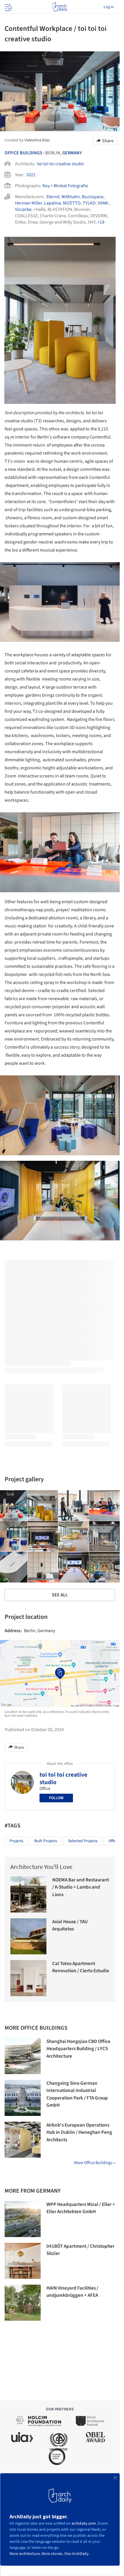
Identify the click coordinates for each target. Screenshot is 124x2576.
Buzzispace (93, 197)
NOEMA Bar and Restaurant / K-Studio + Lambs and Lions (81, 1887)
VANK (103, 203)
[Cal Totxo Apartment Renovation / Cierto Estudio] (28, 1978)
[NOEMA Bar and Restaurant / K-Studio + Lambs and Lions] (28, 1894)
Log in (109, 7)
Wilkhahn (71, 197)
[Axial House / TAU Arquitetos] (28, 1936)
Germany (72, 153)
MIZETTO (72, 203)
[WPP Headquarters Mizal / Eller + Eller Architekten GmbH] (23, 2219)
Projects (16, 1841)
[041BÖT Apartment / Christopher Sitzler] (23, 2261)
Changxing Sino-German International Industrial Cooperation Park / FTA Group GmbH (77, 2094)
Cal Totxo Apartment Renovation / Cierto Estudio (81, 1967)
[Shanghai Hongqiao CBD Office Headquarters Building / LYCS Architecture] (23, 2056)
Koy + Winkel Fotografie (65, 186)
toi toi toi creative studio (61, 164)
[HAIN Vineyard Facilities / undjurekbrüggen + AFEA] (23, 2303)
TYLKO (89, 203)
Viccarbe (23, 209)
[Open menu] (7, 7)
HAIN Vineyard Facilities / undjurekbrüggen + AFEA (72, 2292)
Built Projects (46, 1841)
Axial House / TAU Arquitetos (70, 1926)
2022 (31, 175)
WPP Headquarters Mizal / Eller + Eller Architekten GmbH (81, 2208)
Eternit (53, 197)
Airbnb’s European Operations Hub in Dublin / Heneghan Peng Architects (79, 2132)
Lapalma (52, 203)
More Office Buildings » (95, 2163)
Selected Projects (83, 1841)
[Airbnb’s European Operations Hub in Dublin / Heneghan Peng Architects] (23, 2140)
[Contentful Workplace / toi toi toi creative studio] (43, 1506)
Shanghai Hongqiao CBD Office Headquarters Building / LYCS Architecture (78, 2049)
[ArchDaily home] (60, 7)
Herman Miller (29, 203)
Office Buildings (24, 153)
